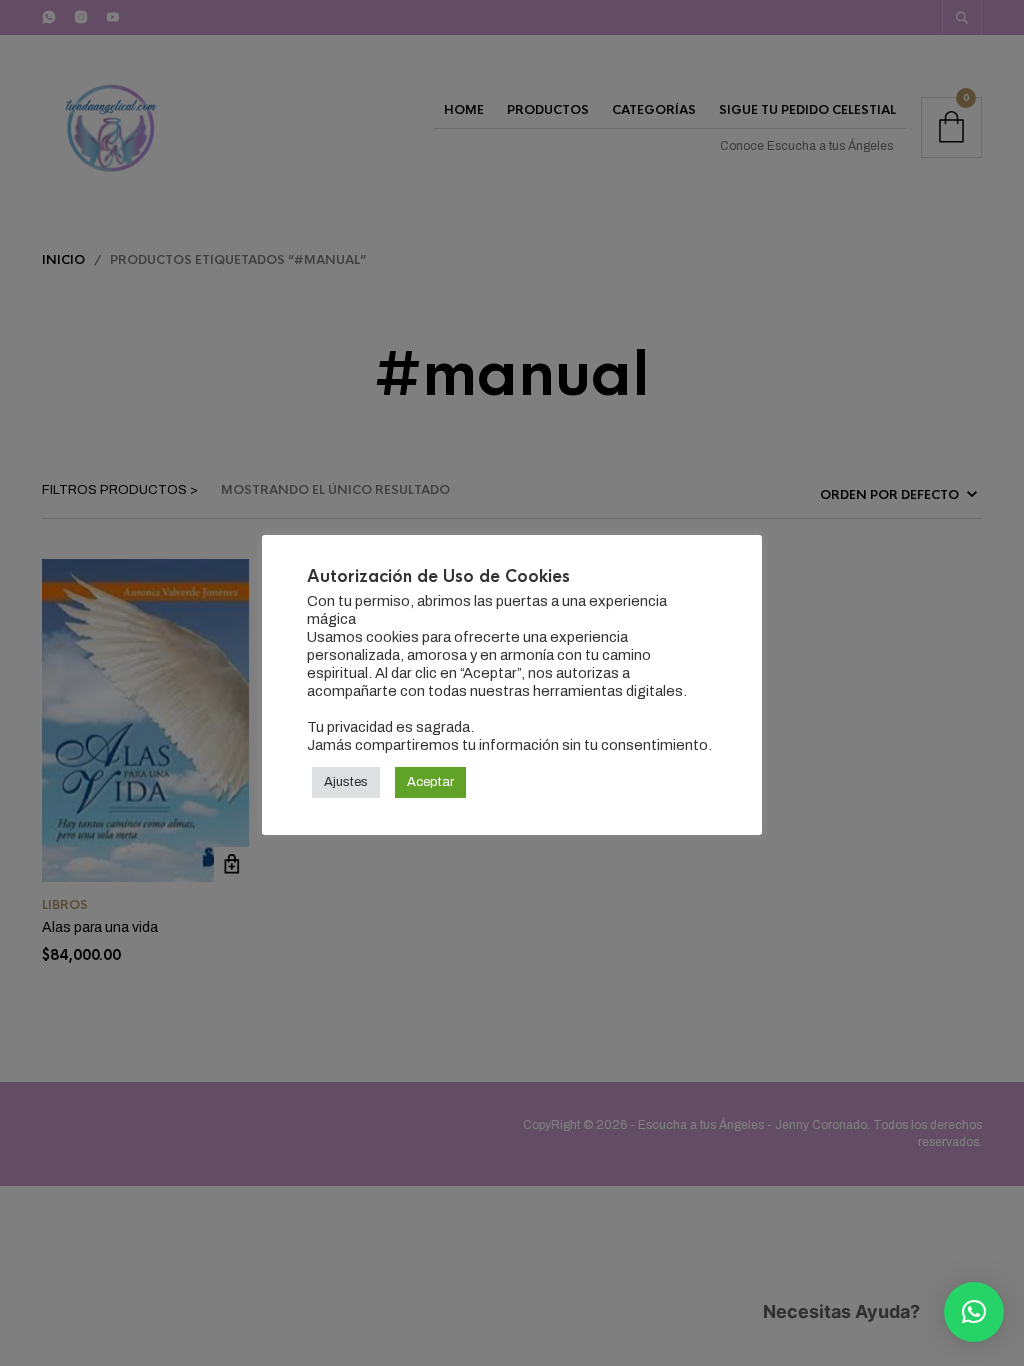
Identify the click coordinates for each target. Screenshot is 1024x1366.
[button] (974, 1312)
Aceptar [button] (430, 782)
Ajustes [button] (346, 782)
